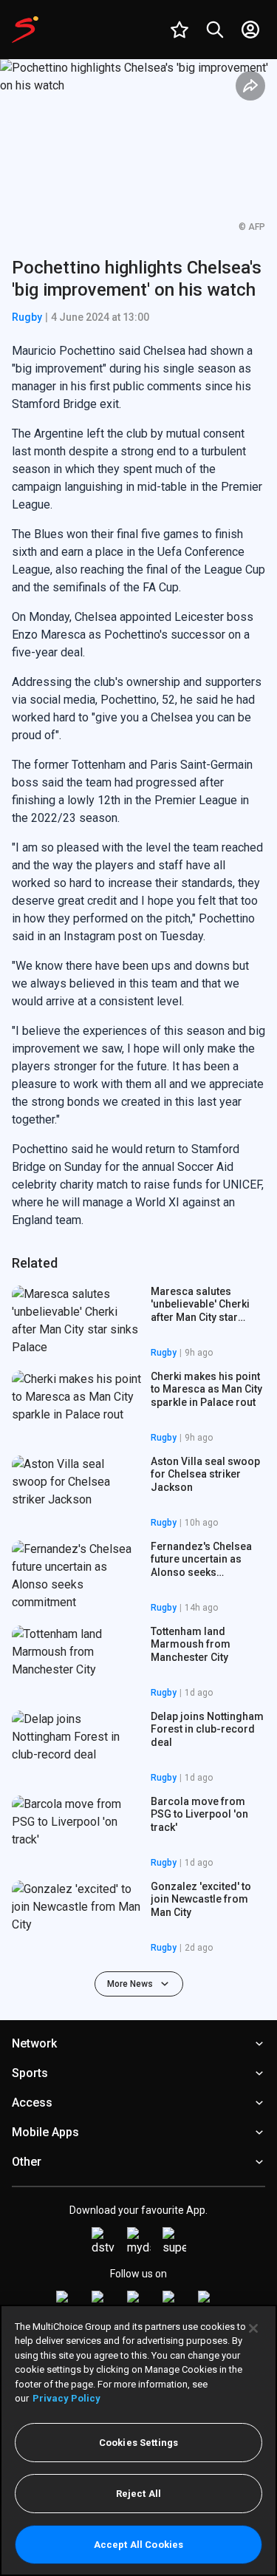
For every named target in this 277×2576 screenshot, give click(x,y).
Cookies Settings (138, 2443)
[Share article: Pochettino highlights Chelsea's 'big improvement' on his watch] (250, 86)
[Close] (253, 2328)
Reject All (138, 2494)
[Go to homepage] (25, 30)
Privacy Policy (66, 2398)
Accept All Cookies (138, 2545)
